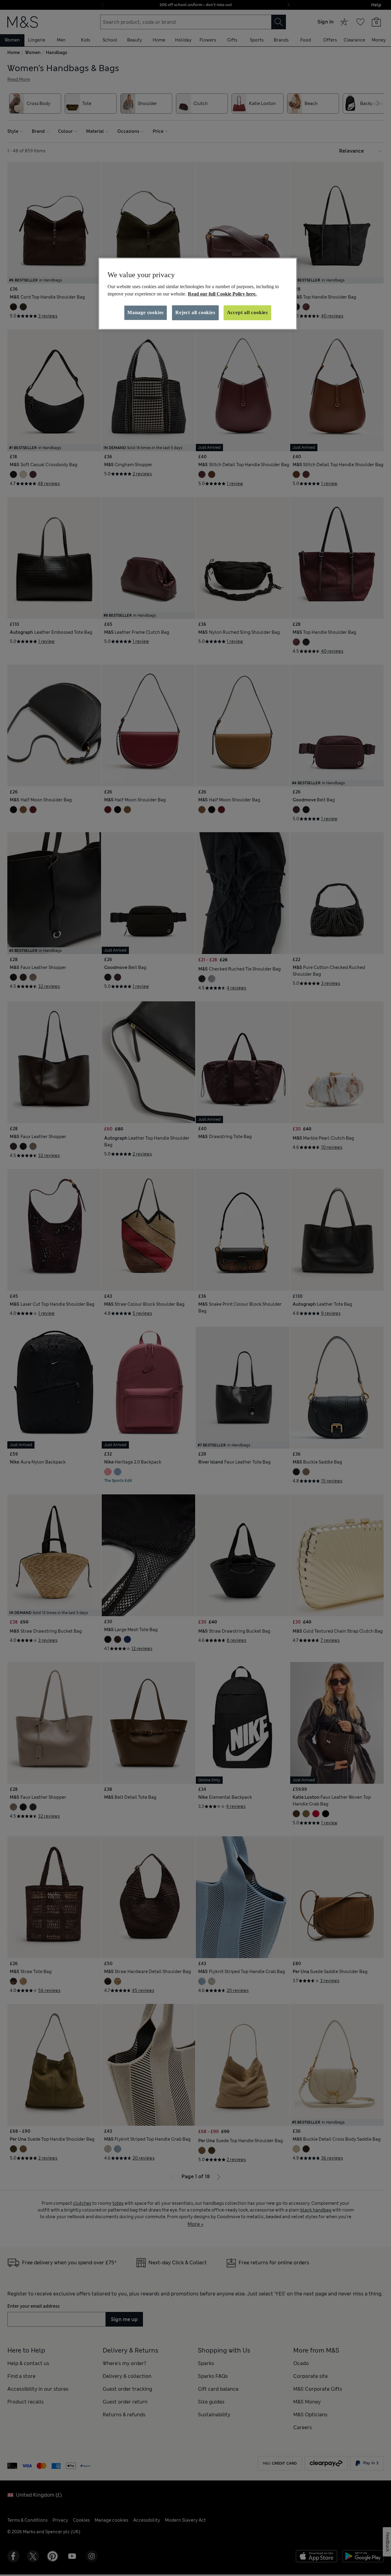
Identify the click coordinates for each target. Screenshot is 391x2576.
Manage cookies (146, 312)
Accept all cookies (247, 312)
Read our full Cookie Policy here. (222, 294)
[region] (198, 294)
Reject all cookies (195, 312)
